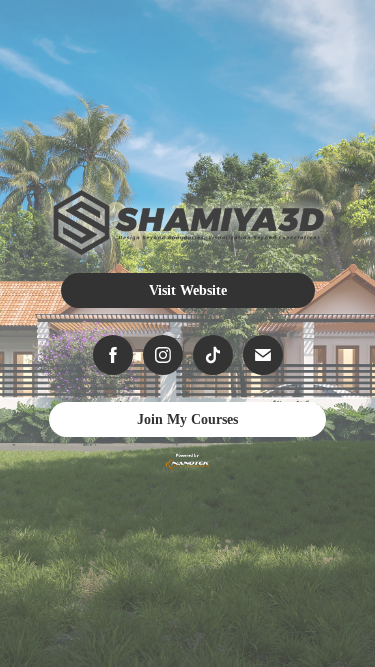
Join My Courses (187, 419)
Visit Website (188, 290)
